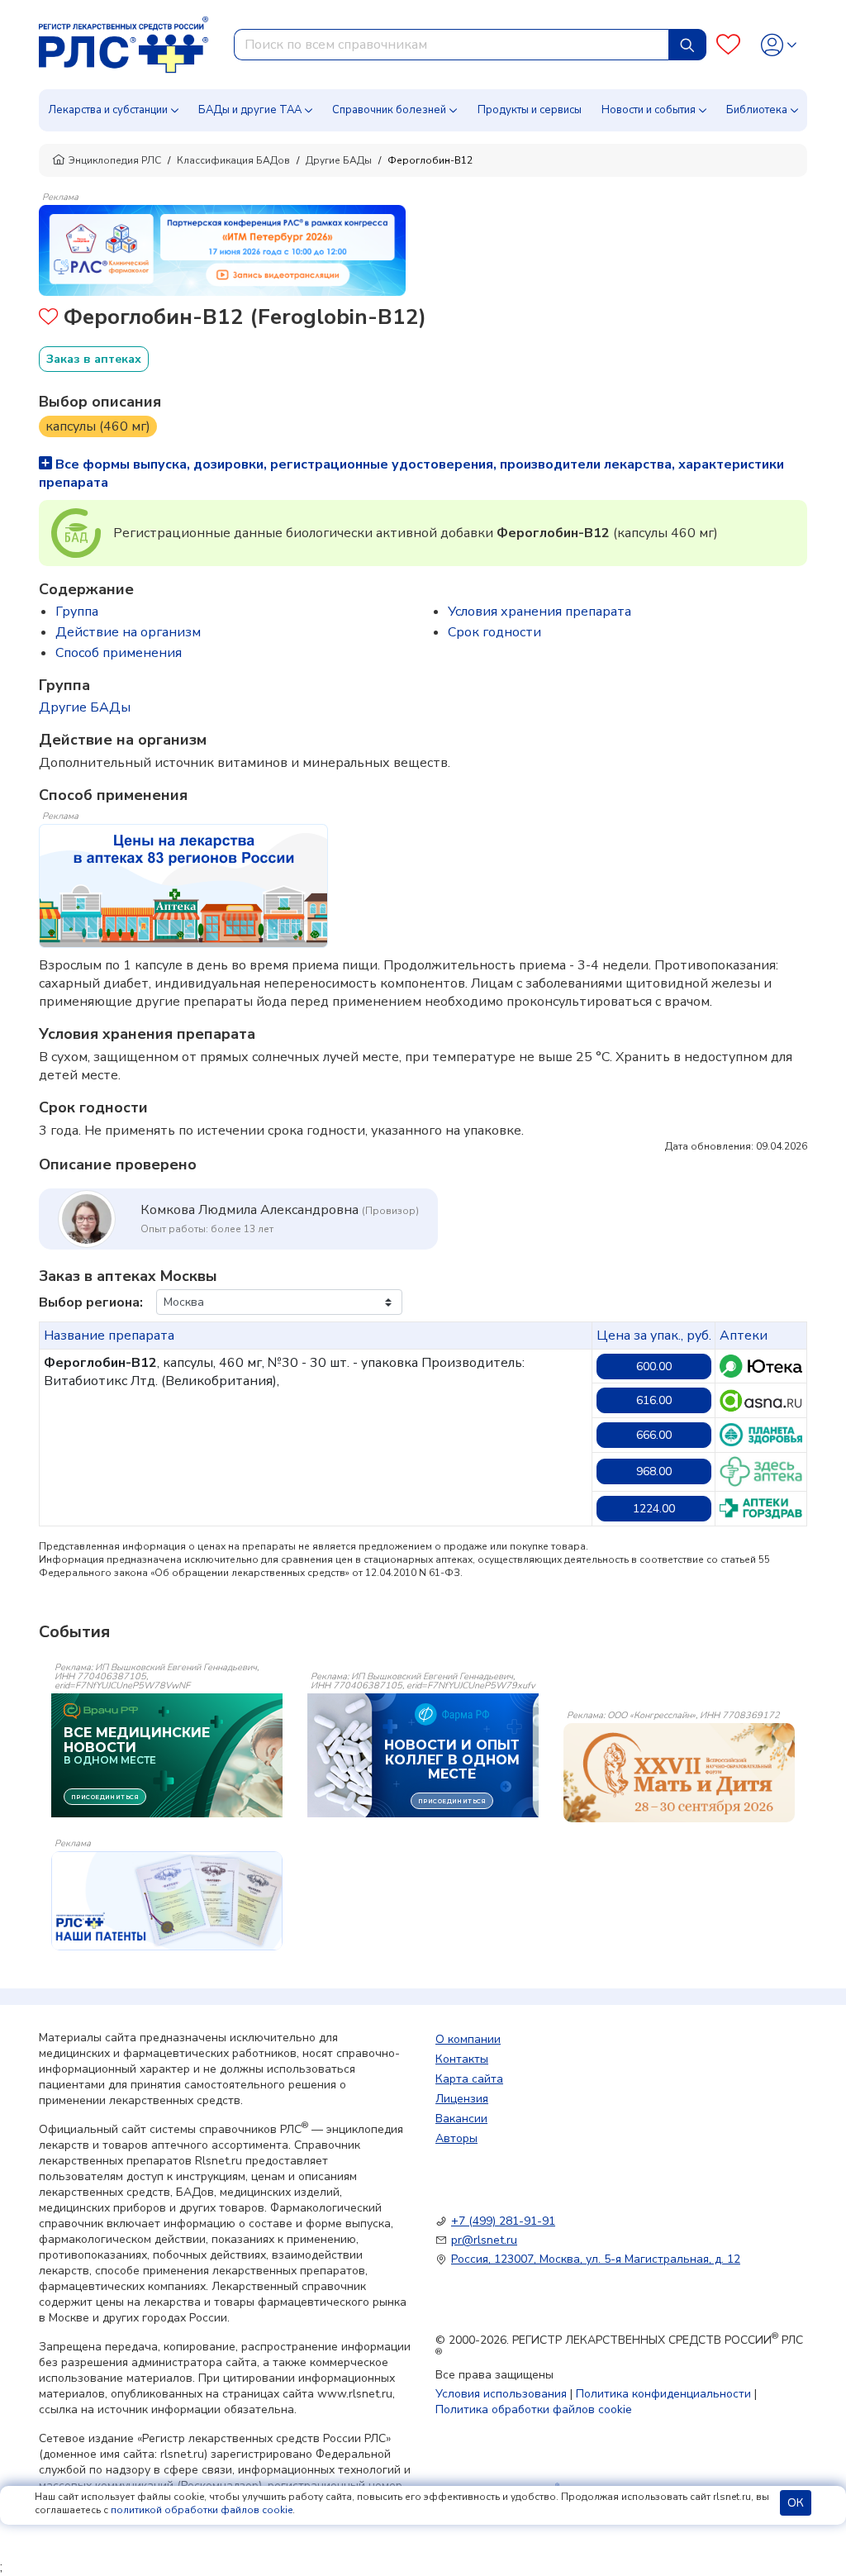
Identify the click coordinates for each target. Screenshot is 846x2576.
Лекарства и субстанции (108, 110)
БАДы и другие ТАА (250, 110)
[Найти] (687, 45)
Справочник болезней (389, 110)
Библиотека (757, 110)
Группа (77, 612)
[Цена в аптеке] (761, 1366)
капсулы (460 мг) (98, 426)
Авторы (456, 2138)
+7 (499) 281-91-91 (503, 2221)
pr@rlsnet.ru (484, 2240)
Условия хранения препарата (539, 612)
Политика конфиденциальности (663, 2394)
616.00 (654, 1400)
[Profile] (779, 45)
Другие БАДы (339, 160)
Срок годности (494, 632)
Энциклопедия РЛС (115, 160)
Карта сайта (469, 2079)
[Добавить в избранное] (48, 319)
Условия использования (501, 2394)
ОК (796, 2503)
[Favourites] (728, 45)
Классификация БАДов (233, 160)
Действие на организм (128, 632)
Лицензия (462, 2099)
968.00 (654, 1471)
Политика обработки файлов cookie (534, 2409)
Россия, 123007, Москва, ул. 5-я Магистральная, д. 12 (596, 2259)
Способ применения (119, 653)
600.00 (654, 1367)
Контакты (462, 2059)
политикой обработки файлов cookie (202, 2510)
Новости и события (649, 110)
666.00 (654, 1435)
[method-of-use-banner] (222, 250)
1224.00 (654, 1509)
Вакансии (461, 2119)
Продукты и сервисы (530, 110)
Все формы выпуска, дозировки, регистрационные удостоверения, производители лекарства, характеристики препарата (411, 474)
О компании (468, 2039)
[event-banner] (679, 1773)
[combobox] (452, 45)
